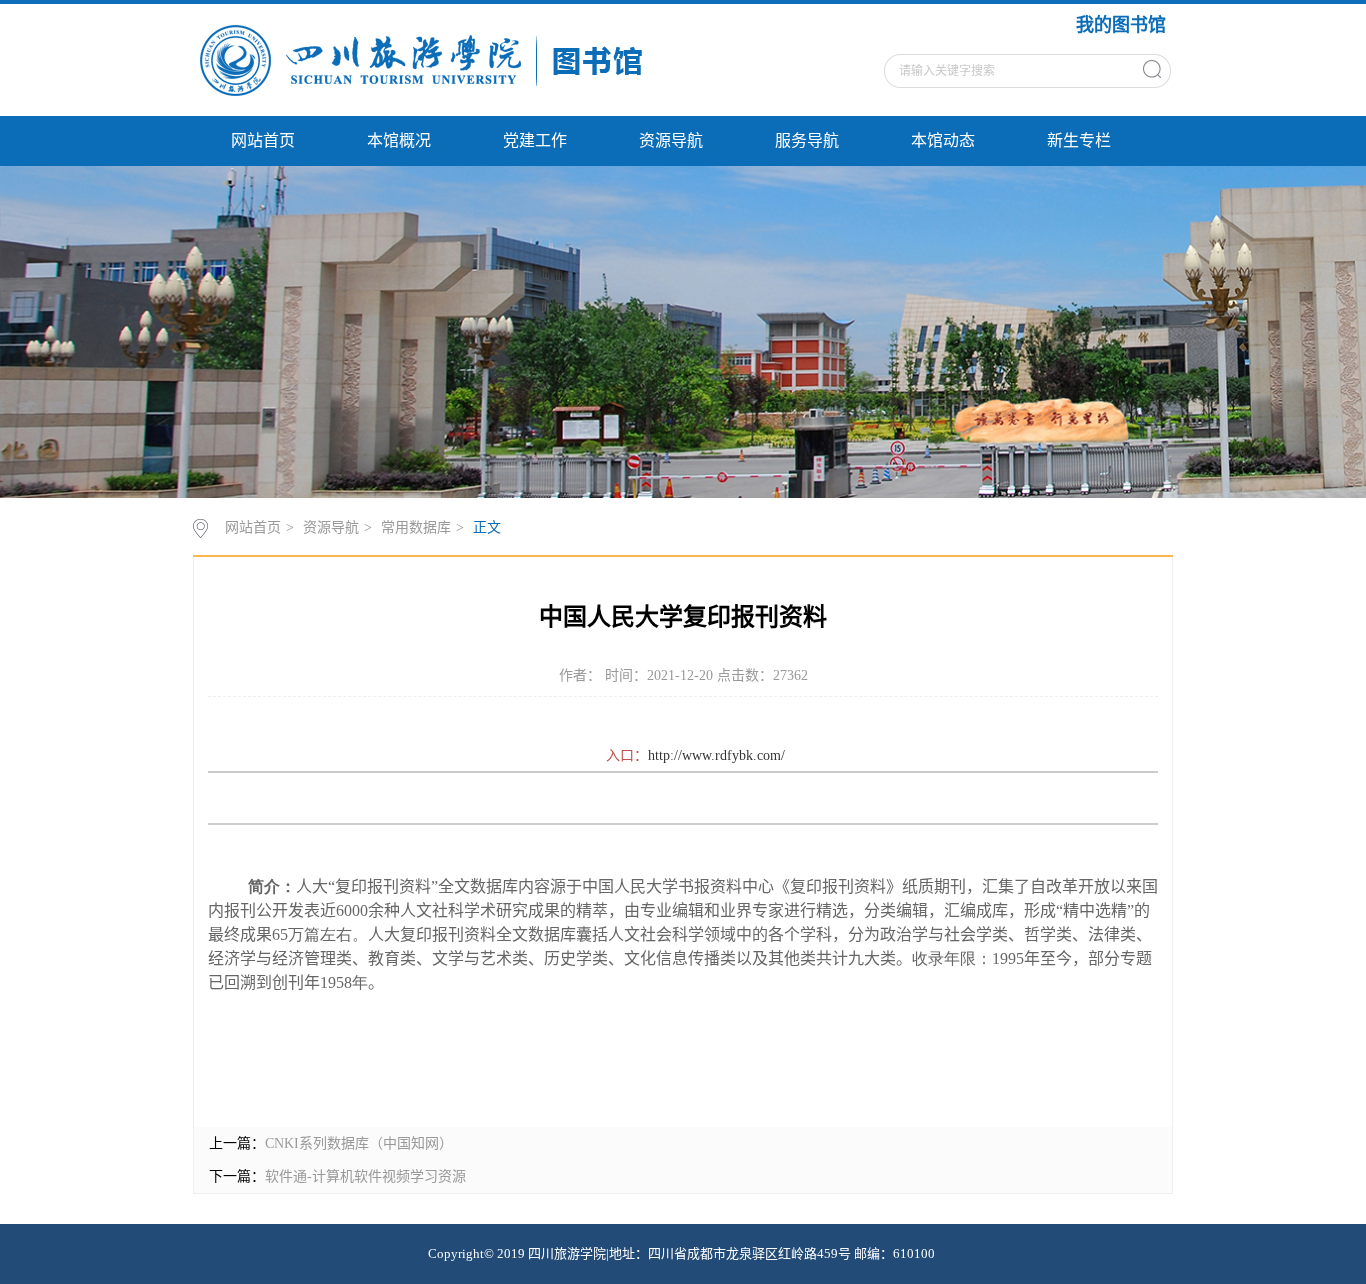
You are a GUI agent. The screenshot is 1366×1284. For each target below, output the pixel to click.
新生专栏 (1079, 140)
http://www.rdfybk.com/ (716, 755)
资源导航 (671, 140)
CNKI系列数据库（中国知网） (359, 1143)
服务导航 (807, 140)
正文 (487, 527)
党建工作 (535, 140)
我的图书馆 (1121, 25)
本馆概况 (399, 140)
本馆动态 (943, 140)
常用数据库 (416, 527)
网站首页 (263, 140)
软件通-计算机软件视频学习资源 (365, 1176)
